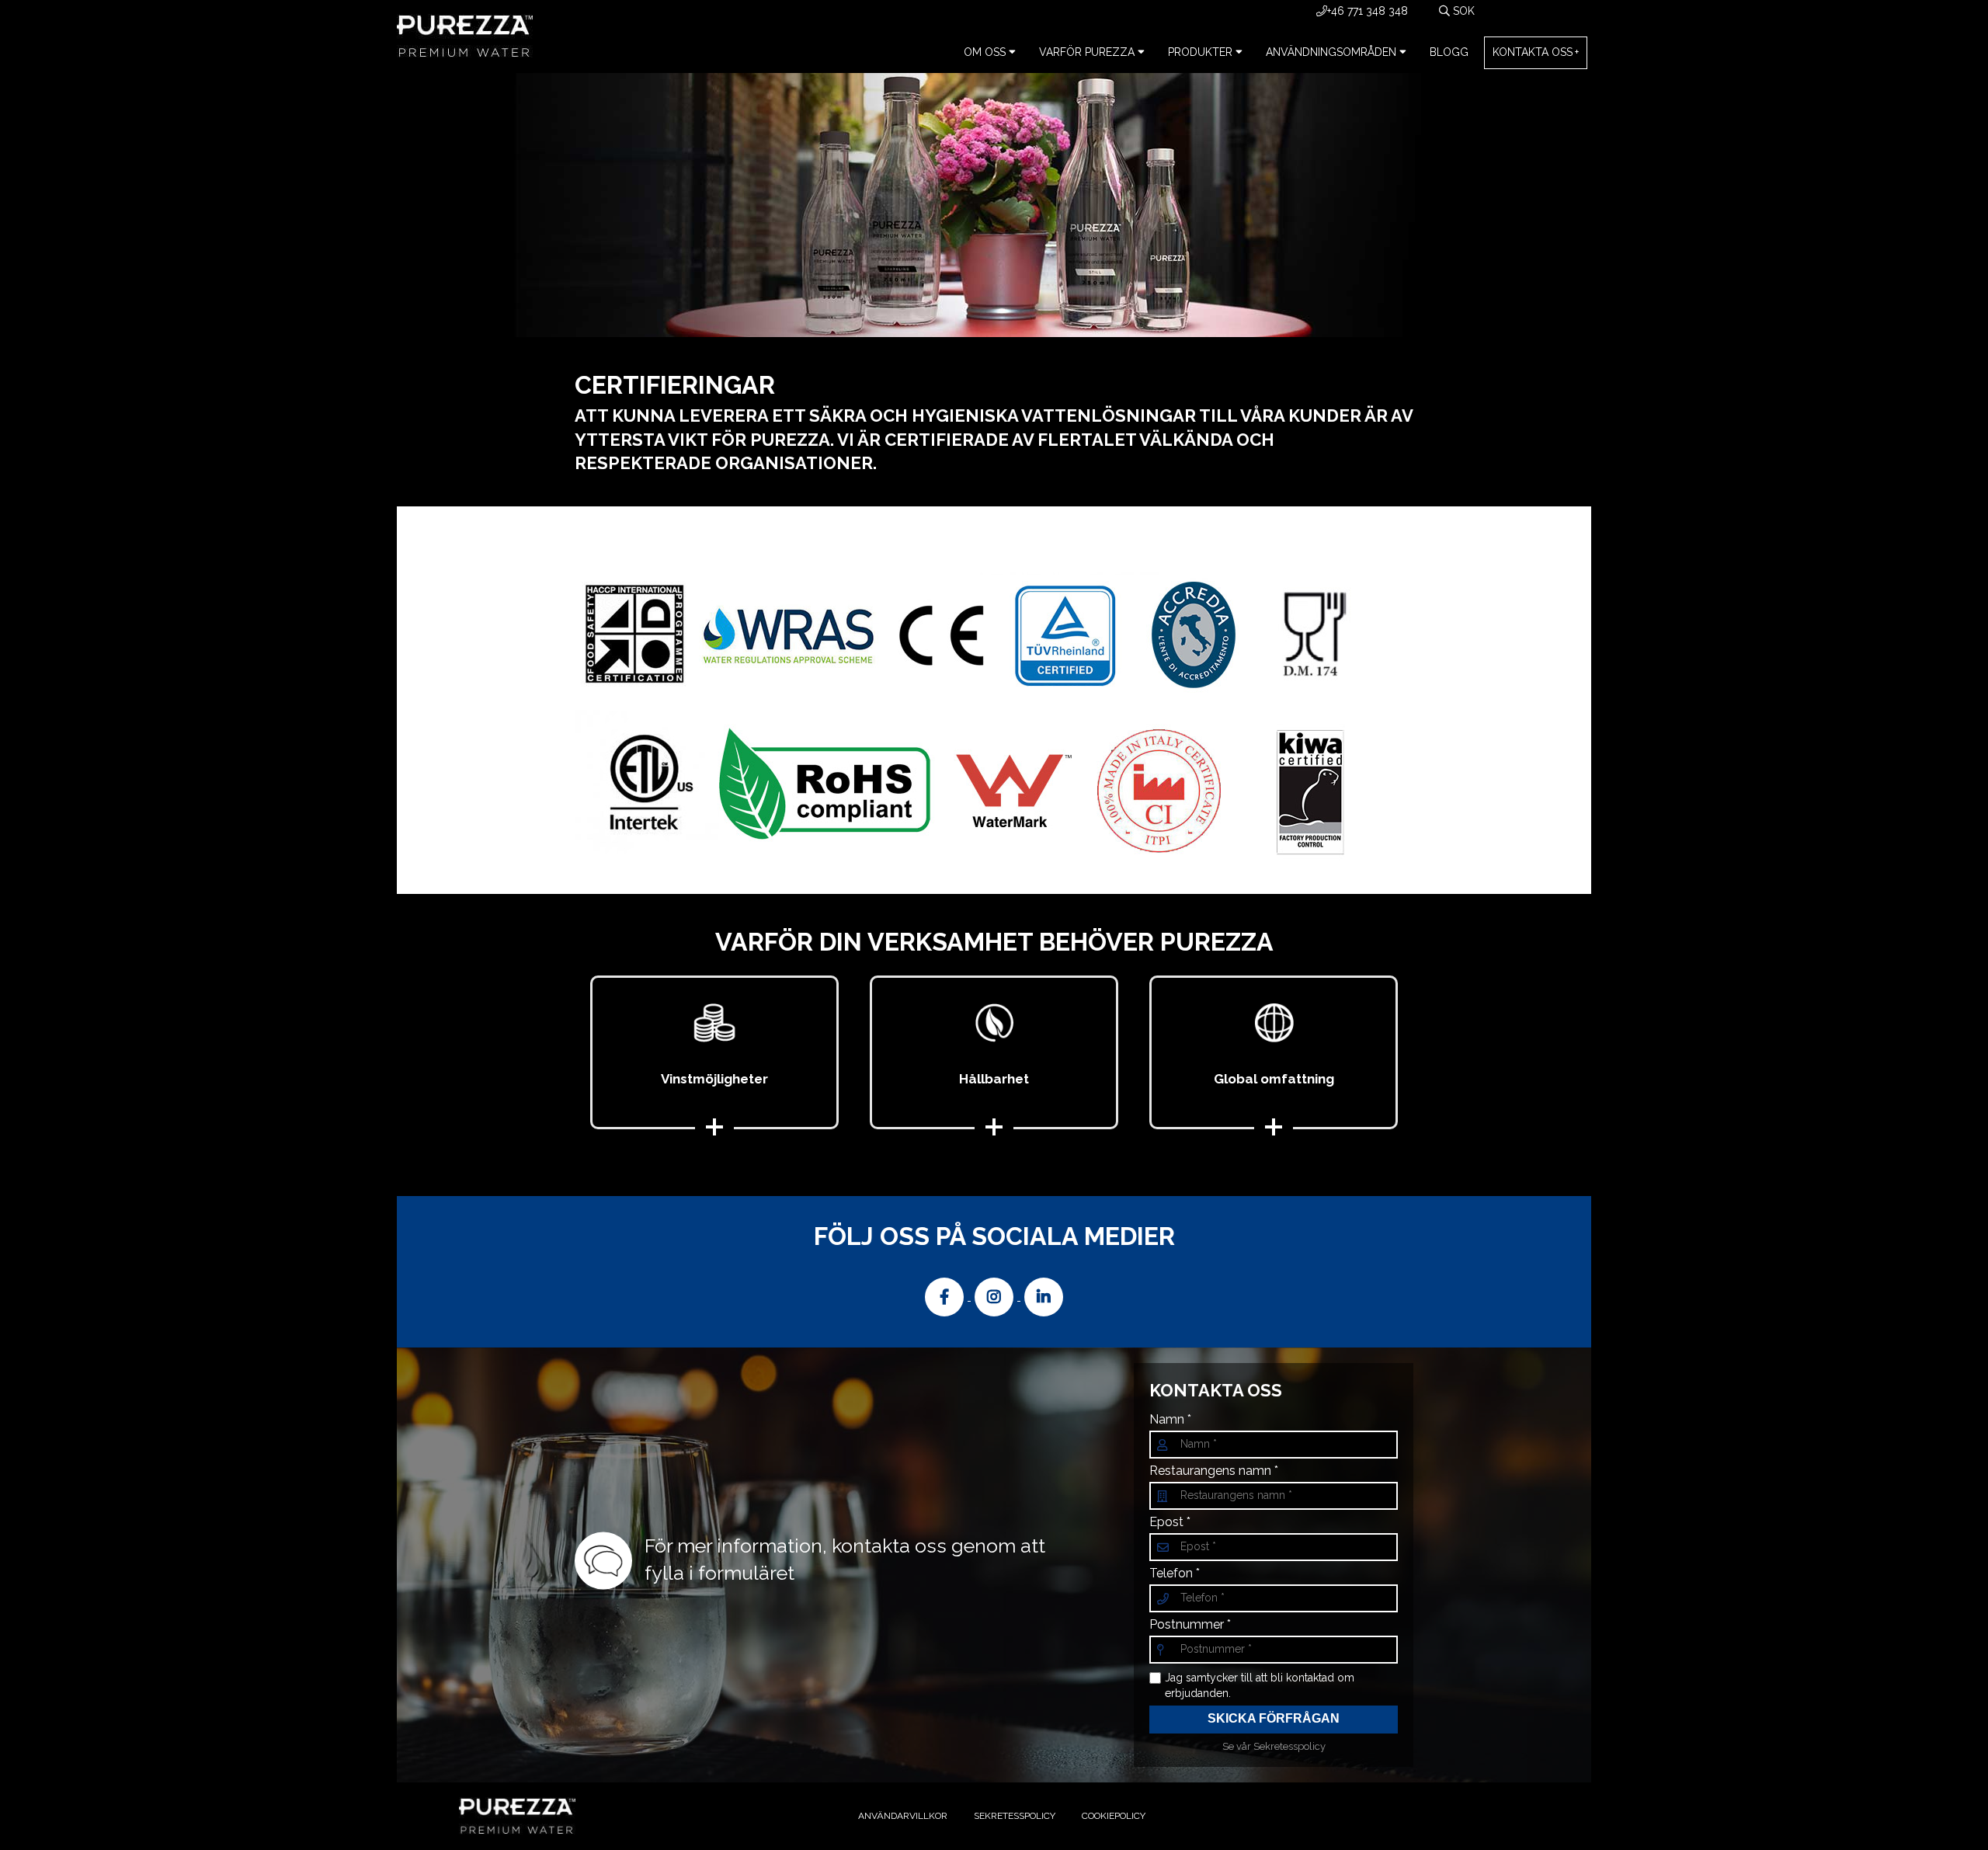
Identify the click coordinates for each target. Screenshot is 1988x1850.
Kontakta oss (1533, 52)
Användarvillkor (903, 1816)
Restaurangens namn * (1214, 1471)
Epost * (1170, 1522)
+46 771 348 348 (1368, 11)
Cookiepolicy (1114, 1816)
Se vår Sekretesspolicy (1274, 1746)
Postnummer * (1190, 1625)
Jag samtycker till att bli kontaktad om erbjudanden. (1260, 1685)
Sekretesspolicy (1015, 1816)
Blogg (1449, 52)
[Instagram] (996, 1296)
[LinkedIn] (1044, 1296)
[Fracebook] (946, 1296)
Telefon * (1175, 1574)
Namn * (1170, 1420)
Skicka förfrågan (1274, 1718)
